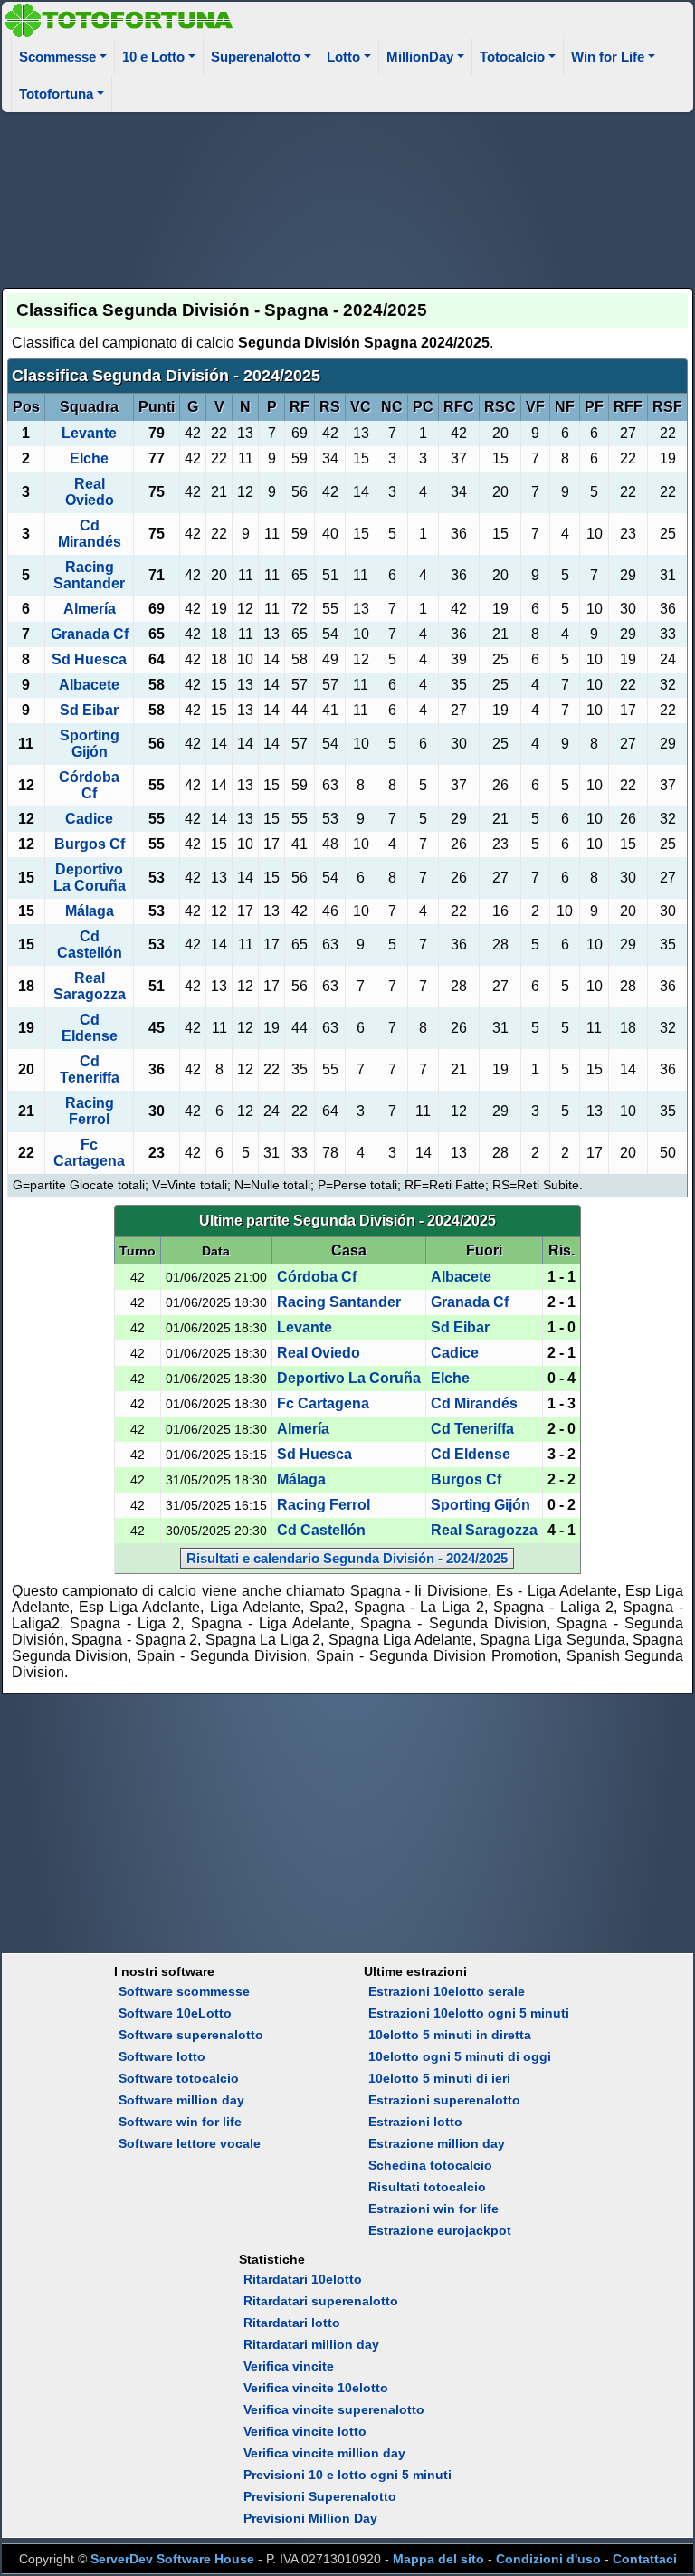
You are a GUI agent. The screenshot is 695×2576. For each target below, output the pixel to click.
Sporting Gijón (90, 744)
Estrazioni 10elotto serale (447, 1991)
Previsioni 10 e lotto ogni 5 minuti (347, 2475)
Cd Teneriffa (90, 1069)
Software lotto (162, 2056)
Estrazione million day (437, 2143)
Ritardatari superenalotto (321, 2301)
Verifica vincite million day (324, 2453)
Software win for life (180, 2122)
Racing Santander (89, 575)
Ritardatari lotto (292, 2323)
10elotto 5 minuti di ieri (439, 2078)
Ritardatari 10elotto (303, 2279)
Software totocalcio (179, 2078)
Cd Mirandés (90, 534)
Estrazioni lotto (415, 2122)
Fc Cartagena (89, 1153)
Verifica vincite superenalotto (334, 2409)
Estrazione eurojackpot (440, 2230)
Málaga (90, 911)
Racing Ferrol (90, 1111)
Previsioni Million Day (310, 2518)
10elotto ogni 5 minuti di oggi (460, 2056)
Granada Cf (90, 634)
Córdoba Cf (89, 785)
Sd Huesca (89, 659)
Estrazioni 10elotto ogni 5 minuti (469, 2013)
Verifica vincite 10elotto (316, 2388)
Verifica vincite (289, 2366)
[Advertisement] (348, 197)
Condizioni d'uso (548, 2559)
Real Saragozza (90, 986)
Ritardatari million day (311, 2344)
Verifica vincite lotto (305, 2431)
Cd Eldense (90, 1028)
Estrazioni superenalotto (444, 2100)
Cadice (89, 819)
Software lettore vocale (190, 2143)
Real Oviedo (90, 492)
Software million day (181, 2100)
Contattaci (645, 2559)
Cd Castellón (90, 945)
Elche (89, 458)
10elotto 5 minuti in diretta (450, 2035)
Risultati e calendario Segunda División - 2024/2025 (347, 1558)
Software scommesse (184, 1991)
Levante (89, 433)
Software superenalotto (191, 2035)
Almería (90, 609)
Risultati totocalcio (427, 2187)
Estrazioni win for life (433, 2209)
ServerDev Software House (172, 2559)
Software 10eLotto (175, 2013)
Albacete (89, 685)
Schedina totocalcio (430, 2165)
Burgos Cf (90, 844)
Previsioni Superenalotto (320, 2496)
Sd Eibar (89, 710)
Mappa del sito (438, 2559)
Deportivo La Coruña (90, 878)
